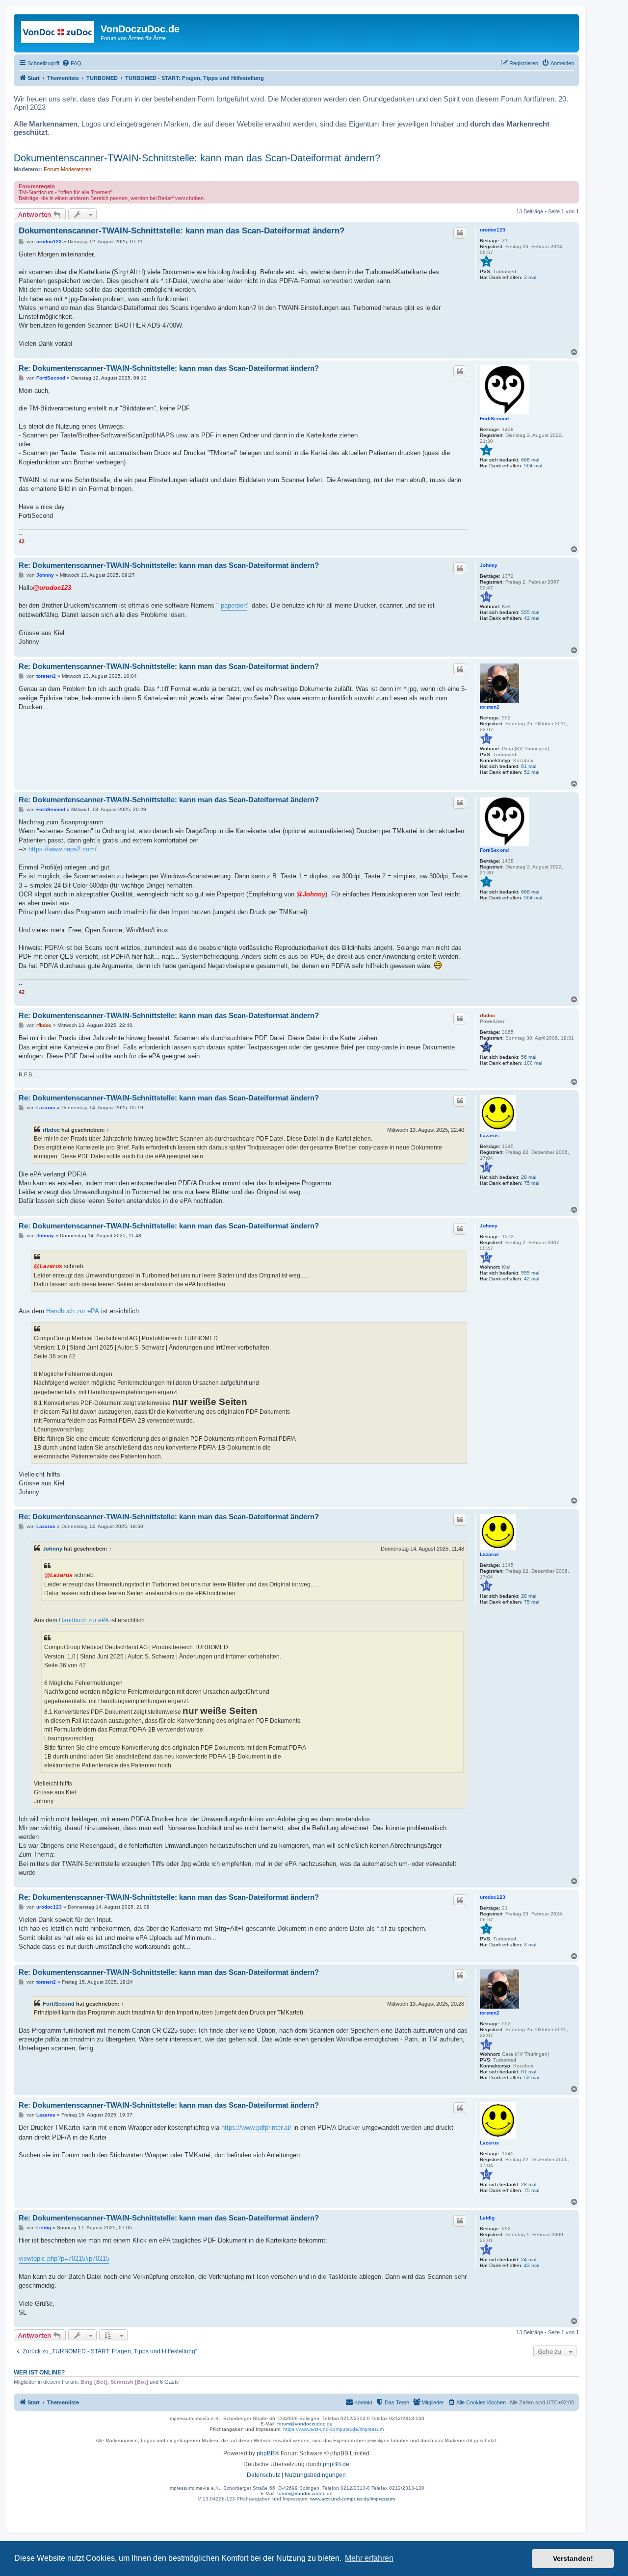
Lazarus (489, 1135)
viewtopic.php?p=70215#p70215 (64, 2258)
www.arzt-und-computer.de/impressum (353, 2499)
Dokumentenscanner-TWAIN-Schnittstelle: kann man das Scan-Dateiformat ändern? (197, 158)
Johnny (489, 565)
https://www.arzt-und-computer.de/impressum (333, 2429)
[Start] (58, 32)
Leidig (487, 2218)
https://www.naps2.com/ (63, 849)
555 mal (530, 612)
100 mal (533, 1063)
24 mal (529, 2259)
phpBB (266, 2453)
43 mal (532, 2265)
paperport (234, 605)
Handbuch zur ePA (73, 1311)
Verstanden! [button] (573, 2558)
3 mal (530, 277)
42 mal (532, 618)
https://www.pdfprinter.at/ (256, 2128)
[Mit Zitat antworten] (460, 233)
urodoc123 (493, 230)
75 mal (532, 1183)
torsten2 (490, 707)
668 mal (530, 460)
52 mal (532, 772)
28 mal (529, 1177)
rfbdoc (487, 1015)
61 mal (529, 766)
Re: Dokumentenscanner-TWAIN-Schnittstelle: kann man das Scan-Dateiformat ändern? (169, 368)
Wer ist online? (39, 2372)
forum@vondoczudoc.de (305, 2424)
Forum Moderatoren (67, 169)
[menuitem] (72, 63)
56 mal (529, 1057)
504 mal (533, 466)
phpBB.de (336, 2464)
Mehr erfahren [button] (369, 2558)
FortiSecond (494, 419)
